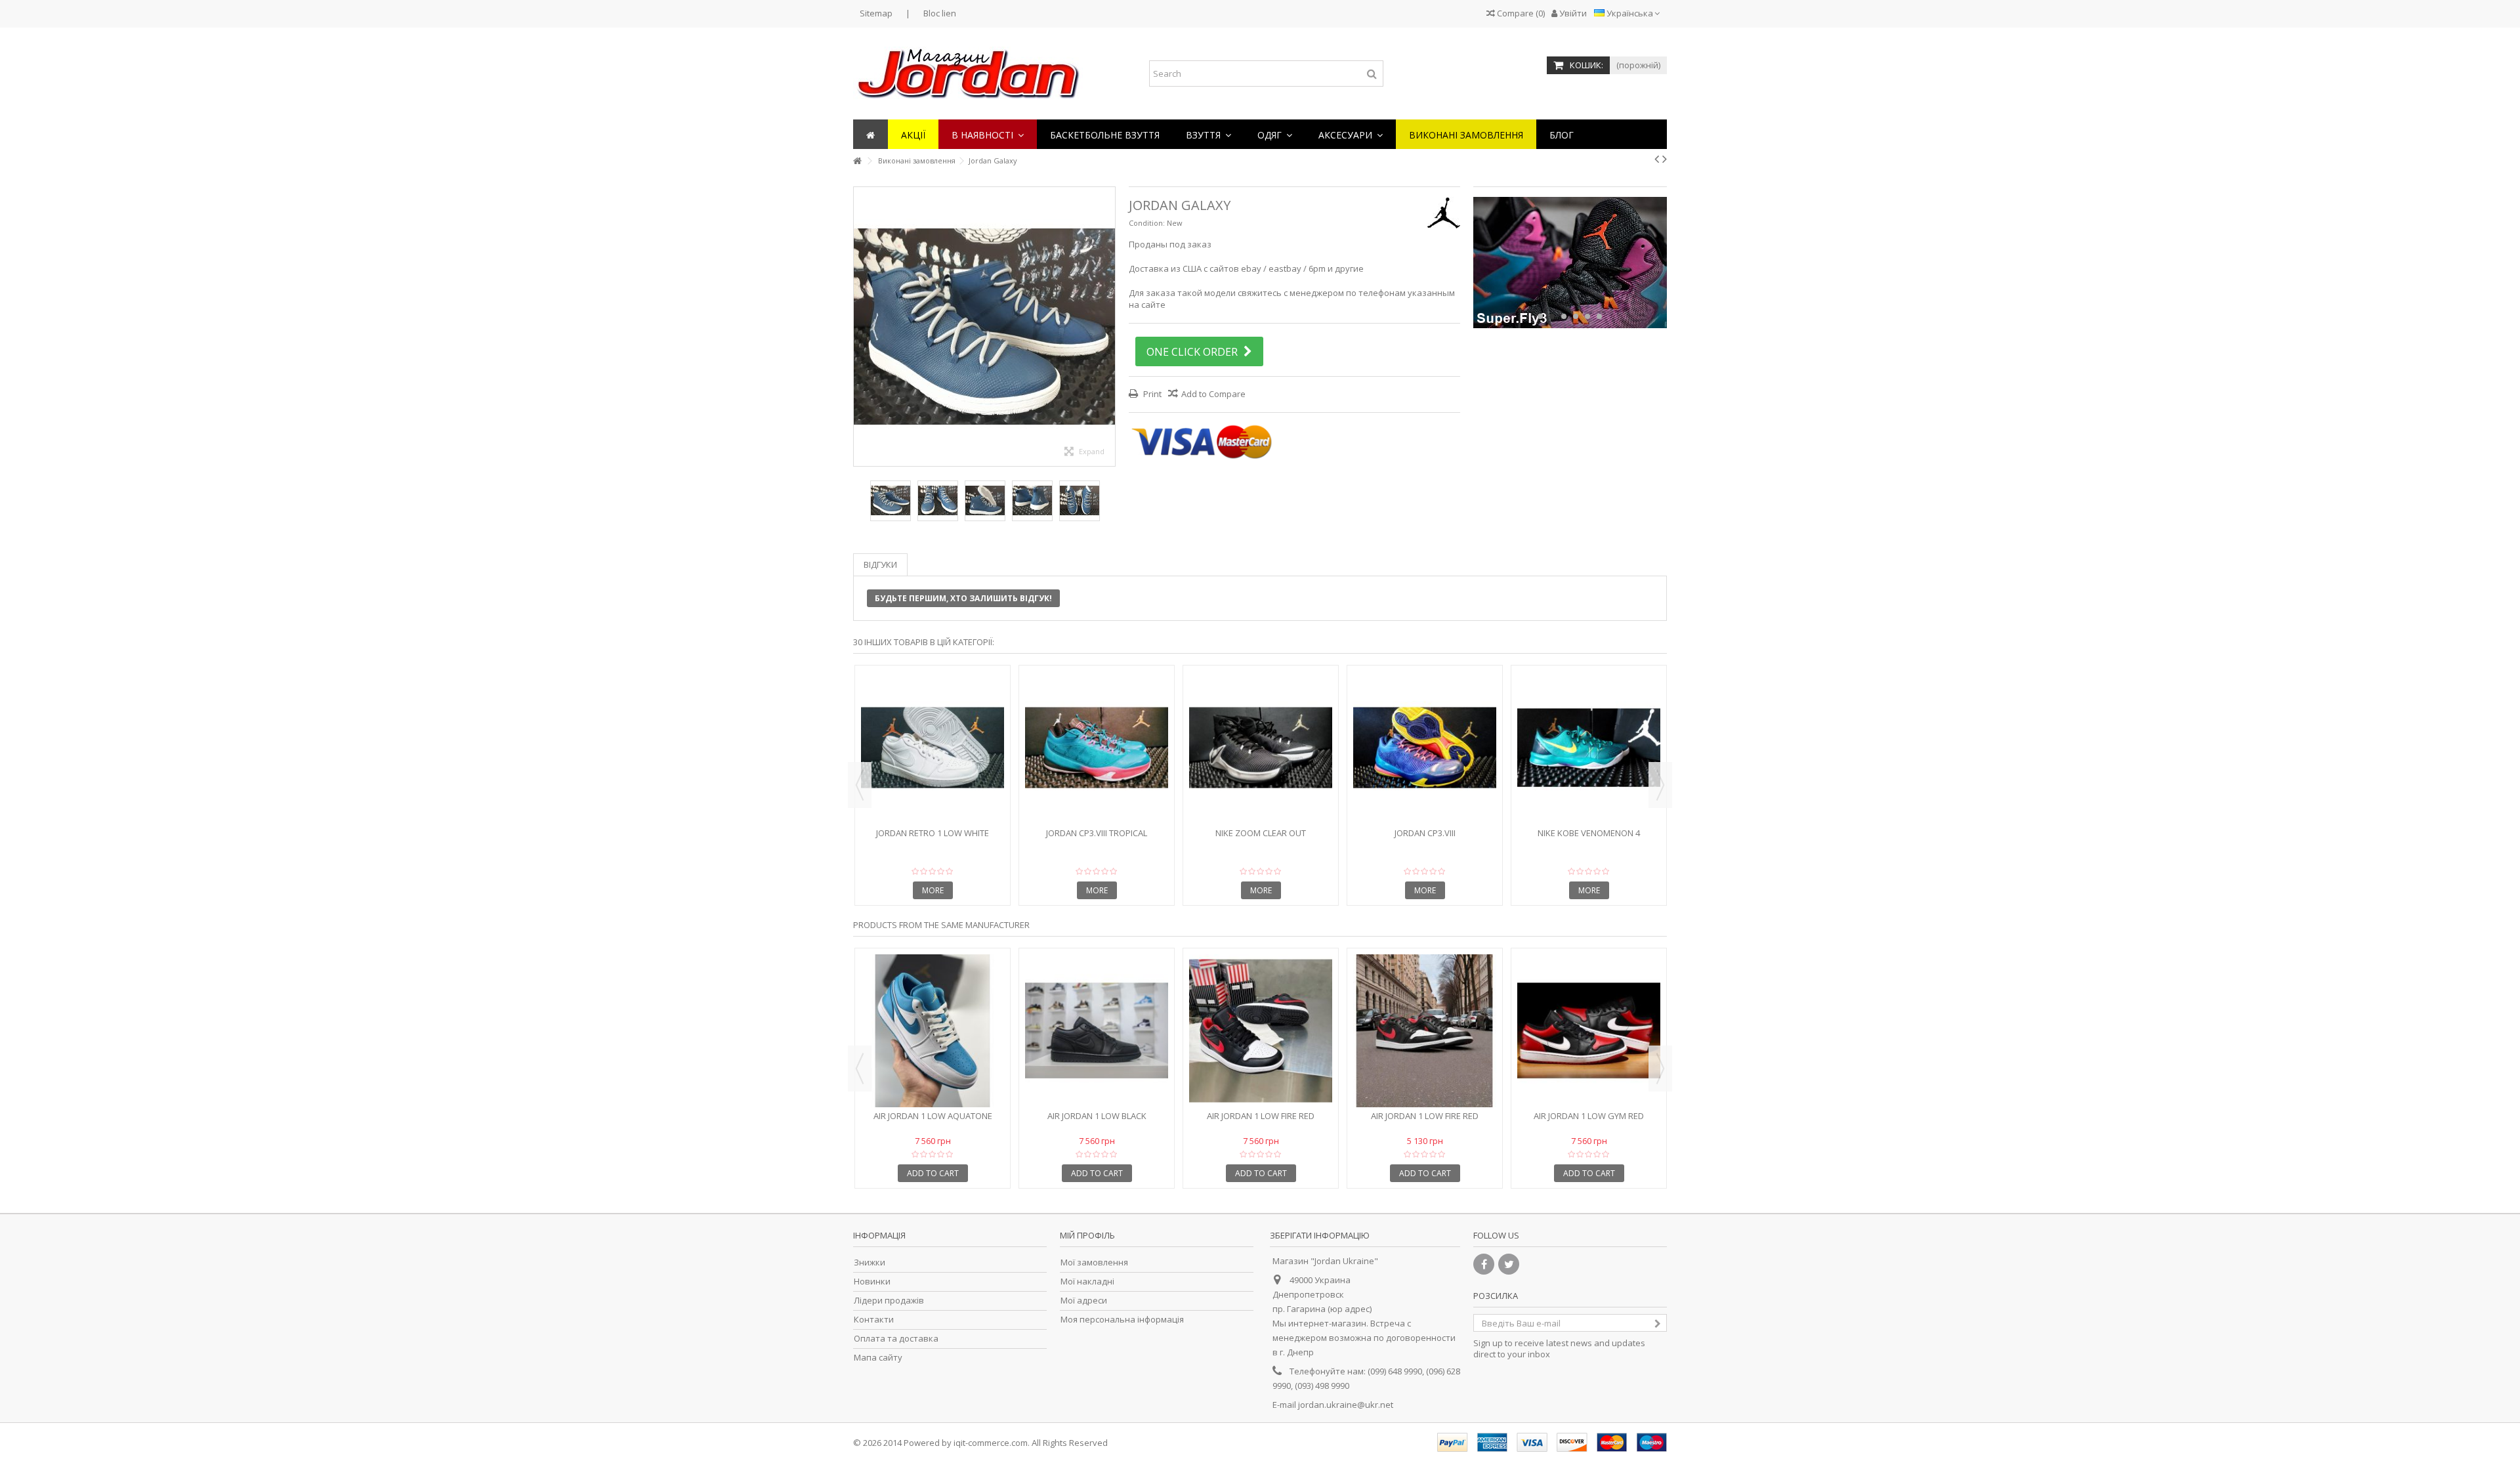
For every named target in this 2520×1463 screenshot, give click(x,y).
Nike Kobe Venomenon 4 (1589, 833)
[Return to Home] (857, 161)
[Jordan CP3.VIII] (1425, 748)
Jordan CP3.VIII (1425, 833)
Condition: (1147, 223)
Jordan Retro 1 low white (933, 833)
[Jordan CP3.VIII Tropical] (1097, 748)
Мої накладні (1087, 1282)
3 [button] (1564, 316)
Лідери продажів (889, 1301)
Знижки (870, 1262)
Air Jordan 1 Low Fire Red (1261, 1116)
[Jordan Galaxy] (891, 501)
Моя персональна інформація (1122, 1320)
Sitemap (876, 13)
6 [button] (1599, 316)
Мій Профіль (1087, 1235)
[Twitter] (1509, 1264)
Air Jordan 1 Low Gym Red (1589, 1116)
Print (1151, 394)
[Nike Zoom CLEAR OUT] (1261, 748)
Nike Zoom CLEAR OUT (1261, 833)
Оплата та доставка (896, 1339)
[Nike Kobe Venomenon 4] (1589, 748)
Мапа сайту (878, 1358)
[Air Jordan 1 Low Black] (1097, 1031)
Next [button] (1108, 326)
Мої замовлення (1094, 1262)
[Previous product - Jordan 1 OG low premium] (1657, 159)
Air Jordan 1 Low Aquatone (933, 1116)
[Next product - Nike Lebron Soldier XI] (1665, 159)
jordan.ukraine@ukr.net (1346, 1405)
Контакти (874, 1320)
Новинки (872, 1282)
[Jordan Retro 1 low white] (933, 748)
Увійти (1572, 13)
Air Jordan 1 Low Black (1097, 1116)
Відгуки (880, 564)
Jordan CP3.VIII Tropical (1097, 833)
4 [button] (1576, 316)
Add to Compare (1213, 394)
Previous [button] (860, 326)
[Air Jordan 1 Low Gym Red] (1589, 1031)
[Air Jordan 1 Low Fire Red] (1261, 1031)
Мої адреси (1084, 1301)
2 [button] (1552, 316)
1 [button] (1540, 316)
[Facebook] (1484, 1264)
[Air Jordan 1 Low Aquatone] (933, 1031)
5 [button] (1587, 316)
